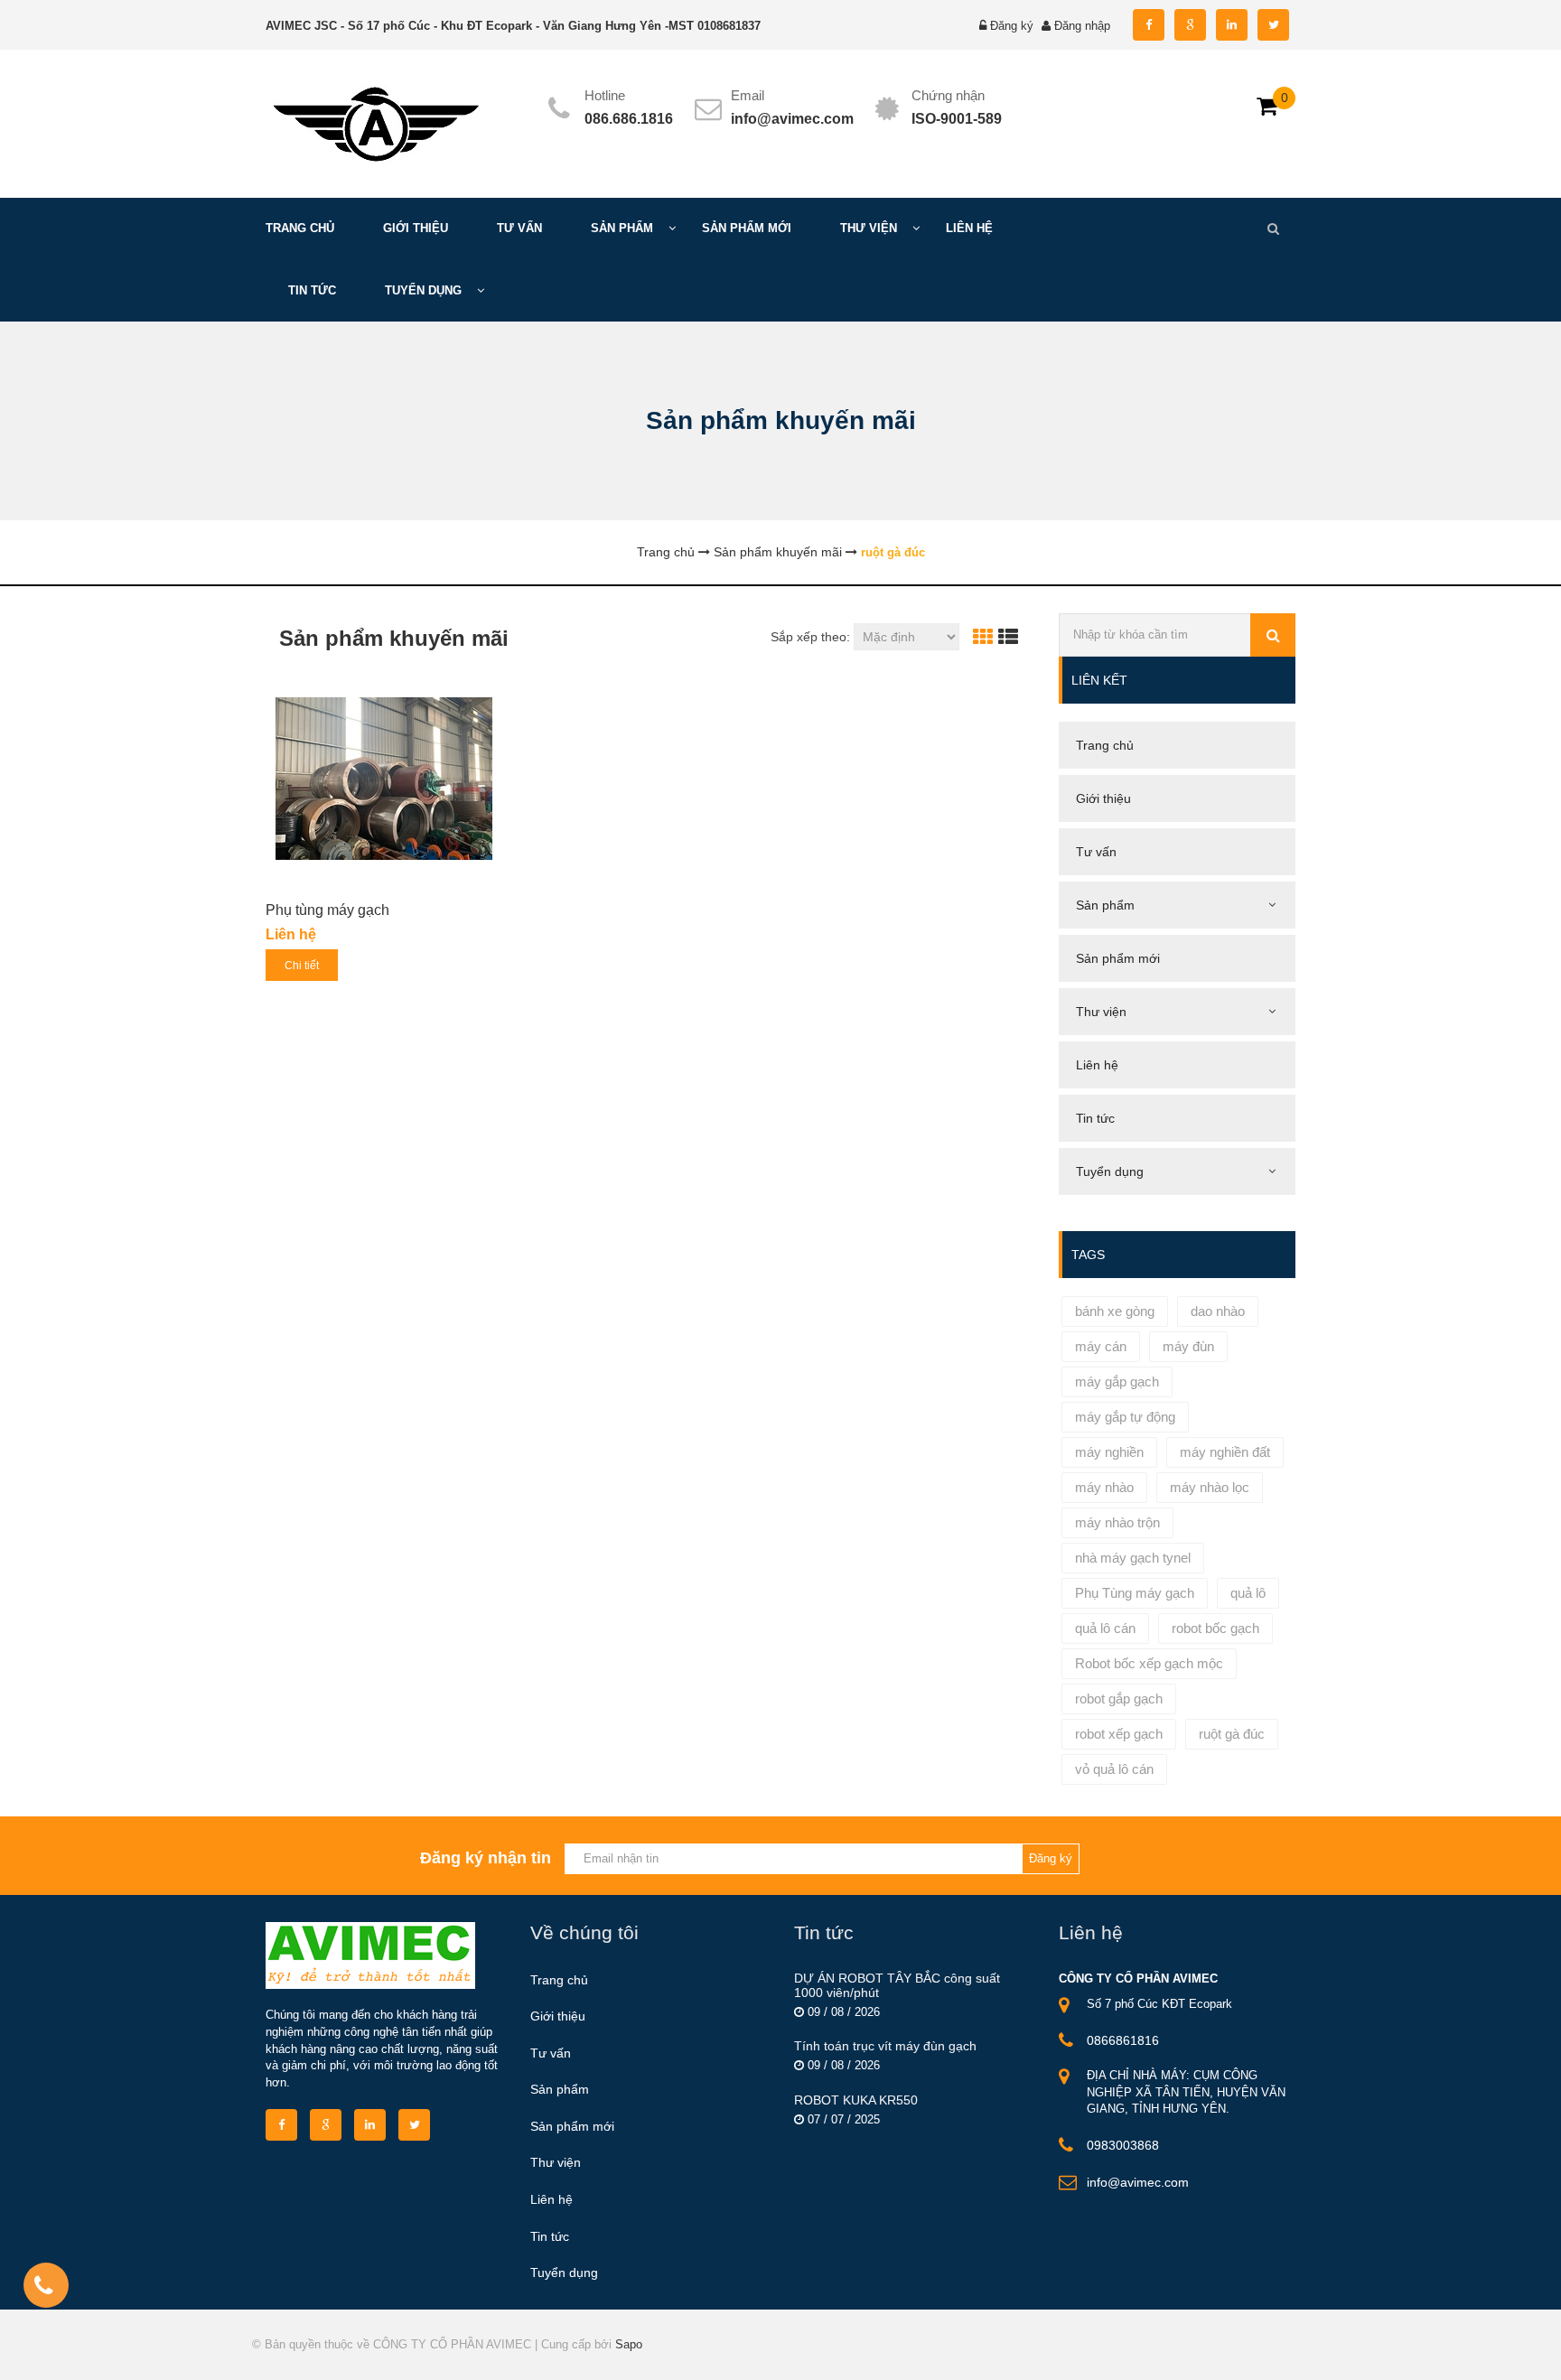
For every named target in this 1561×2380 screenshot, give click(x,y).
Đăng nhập (1082, 26)
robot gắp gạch (1119, 1699)
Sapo (629, 2344)
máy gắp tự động (1125, 1417)
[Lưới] (983, 637)
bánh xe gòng (1115, 1311)
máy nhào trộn (1117, 1522)
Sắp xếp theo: (810, 637)
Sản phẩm (560, 2089)
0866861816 (1123, 2040)
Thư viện (556, 2162)
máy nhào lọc (1210, 1487)
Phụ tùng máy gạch (327, 910)
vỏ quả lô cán (1114, 1769)
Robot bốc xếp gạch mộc (1149, 1663)
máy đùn (1188, 1346)
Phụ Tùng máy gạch (1135, 1593)
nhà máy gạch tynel (1133, 1558)
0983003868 (1123, 2145)
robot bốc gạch (1215, 1628)
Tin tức (550, 2236)
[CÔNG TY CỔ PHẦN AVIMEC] (374, 122)
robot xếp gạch (1119, 1734)
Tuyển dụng (564, 2273)
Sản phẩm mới (572, 2126)
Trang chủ (559, 1980)
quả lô (1248, 1593)
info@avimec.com (792, 119)
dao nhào (1218, 1311)
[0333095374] (43, 2289)
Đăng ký (1012, 26)
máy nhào (1104, 1487)
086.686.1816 (629, 119)
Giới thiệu (558, 2016)
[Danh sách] (1008, 637)
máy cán (1101, 1346)
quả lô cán (1105, 1628)
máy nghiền (1109, 1452)
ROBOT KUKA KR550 (856, 2100)
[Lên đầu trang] (1351, 2351)
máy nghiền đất (1225, 1452)
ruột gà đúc (1232, 1734)
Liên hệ (551, 2199)
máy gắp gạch (1117, 1381)
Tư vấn (551, 2053)
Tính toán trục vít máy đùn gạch (885, 2046)
